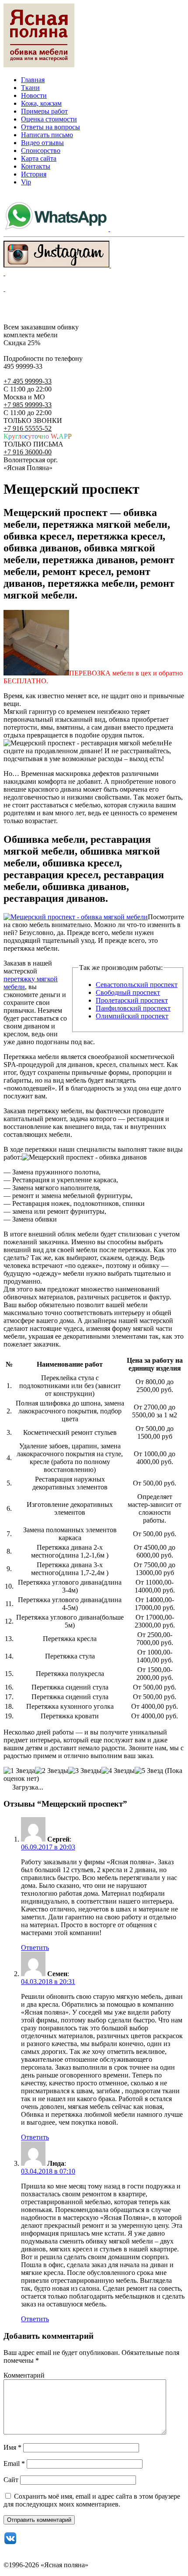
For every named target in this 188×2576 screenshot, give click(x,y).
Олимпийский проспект (132, 1016)
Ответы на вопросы (50, 127)
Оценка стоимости (49, 119)
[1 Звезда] (19, 1771)
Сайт (11, 2480)
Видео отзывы (42, 143)
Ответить (35, 1948)
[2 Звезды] (52, 1771)
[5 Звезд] (149, 1771)
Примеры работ (44, 111)
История (34, 174)
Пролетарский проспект (132, 1000)
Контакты (36, 166)
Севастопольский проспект (137, 985)
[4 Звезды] (118, 1771)
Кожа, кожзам (41, 103)
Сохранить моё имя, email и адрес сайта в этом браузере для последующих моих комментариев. (92, 2500)
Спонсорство (41, 151)
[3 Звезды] (85, 1771)
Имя (12, 2447)
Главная (33, 80)
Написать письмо (47, 135)
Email (14, 2463)
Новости (34, 95)
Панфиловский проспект (133, 1008)
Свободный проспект (128, 992)
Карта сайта (39, 158)
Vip (26, 182)
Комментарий (24, 2375)
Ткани (30, 88)
